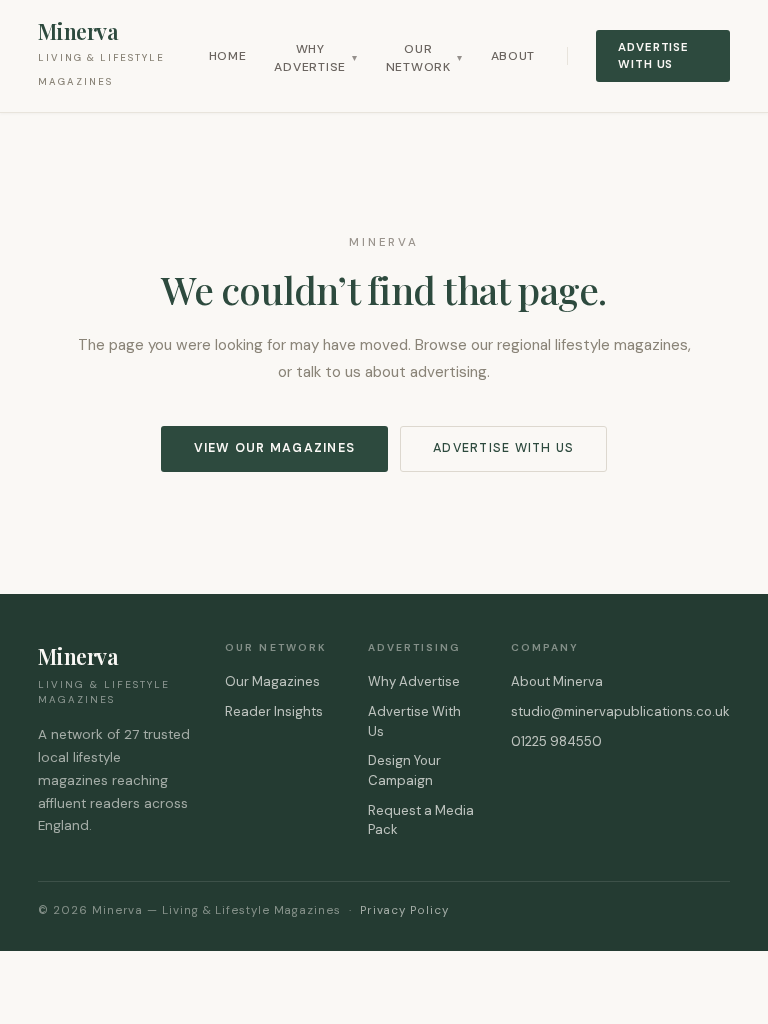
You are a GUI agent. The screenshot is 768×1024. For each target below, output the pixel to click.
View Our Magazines (274, 448)
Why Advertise (315, 58)
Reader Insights (274, 711)
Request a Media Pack (421, 820)
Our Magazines (272, 681)
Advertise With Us (653, 56)
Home (228, 56)
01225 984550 (556, 741)
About (513, 56)
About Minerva (557, 681)
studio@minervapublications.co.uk (620, 711)
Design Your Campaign (404, 770)
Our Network (424, 58)
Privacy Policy (404, 910)
